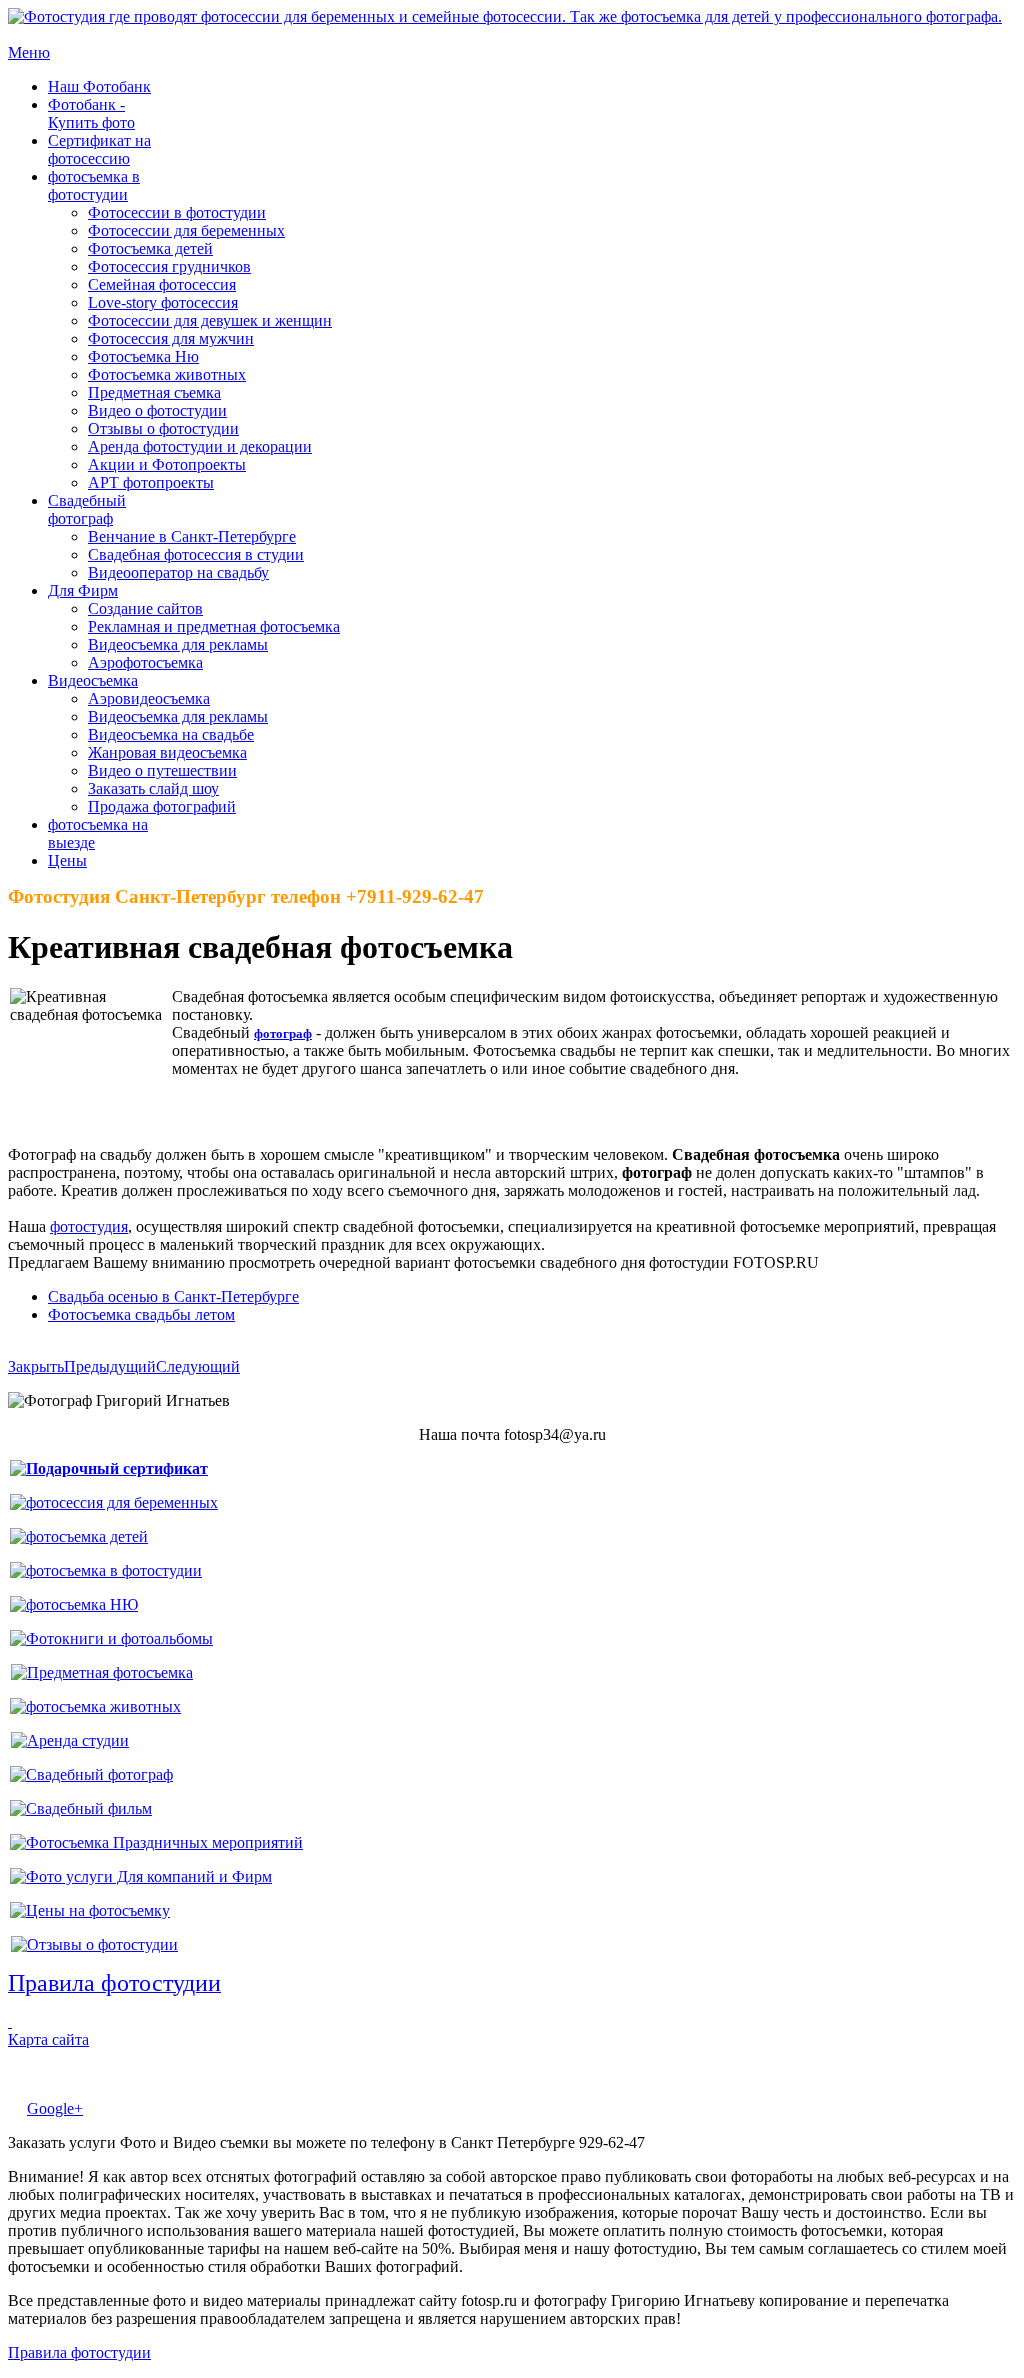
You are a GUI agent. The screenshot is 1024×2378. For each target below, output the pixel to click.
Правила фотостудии (79, 2352)
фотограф (283, 1033)
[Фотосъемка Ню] (74, 1604)
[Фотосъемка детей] (79, 1536)
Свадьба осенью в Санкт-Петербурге (173, 1296)
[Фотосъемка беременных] (114, 1502)
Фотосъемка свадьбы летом (141, 1314)
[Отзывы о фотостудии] (94, 1944)
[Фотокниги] (111, 1638)
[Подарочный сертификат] (109, 1468)
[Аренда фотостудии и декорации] (70, 1740)
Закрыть (36, 1366)
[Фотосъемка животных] (95, 1706)
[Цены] (90, 1910)
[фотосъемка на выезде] (156, 1842)
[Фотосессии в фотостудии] (106, 1570)
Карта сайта (48, 2039)
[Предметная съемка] (102, 1672)
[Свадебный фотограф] (91, 1774)
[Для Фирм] (141, 1876)
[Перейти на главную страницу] (505, 16)
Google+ (55, 2108)
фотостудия (89, 1226)
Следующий (198, 1366)
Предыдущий (110, 1366)
